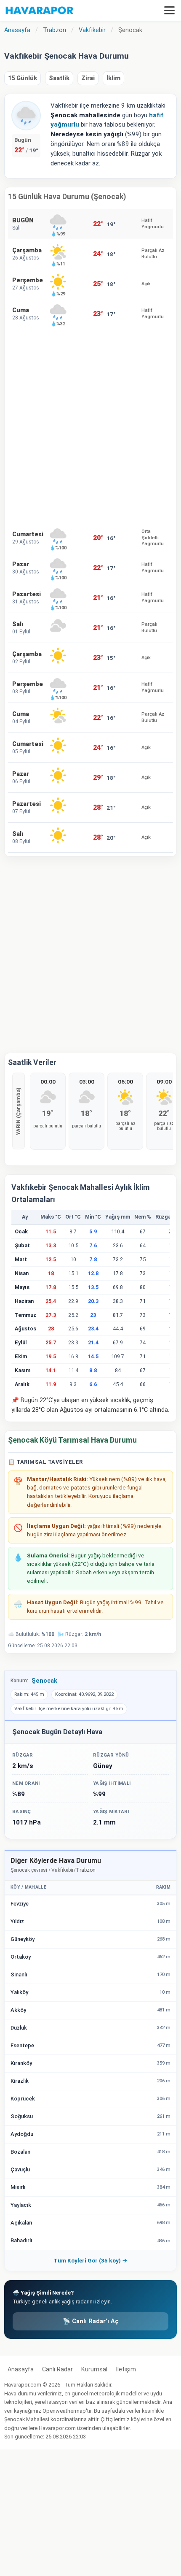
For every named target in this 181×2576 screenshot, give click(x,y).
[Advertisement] (90, 426)
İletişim (126, 2369)
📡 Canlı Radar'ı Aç (90, 2321)
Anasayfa (21, 2369)
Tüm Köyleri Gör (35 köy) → (90, 2260)
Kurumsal (94, 2369)
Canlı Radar (57, 2369)
